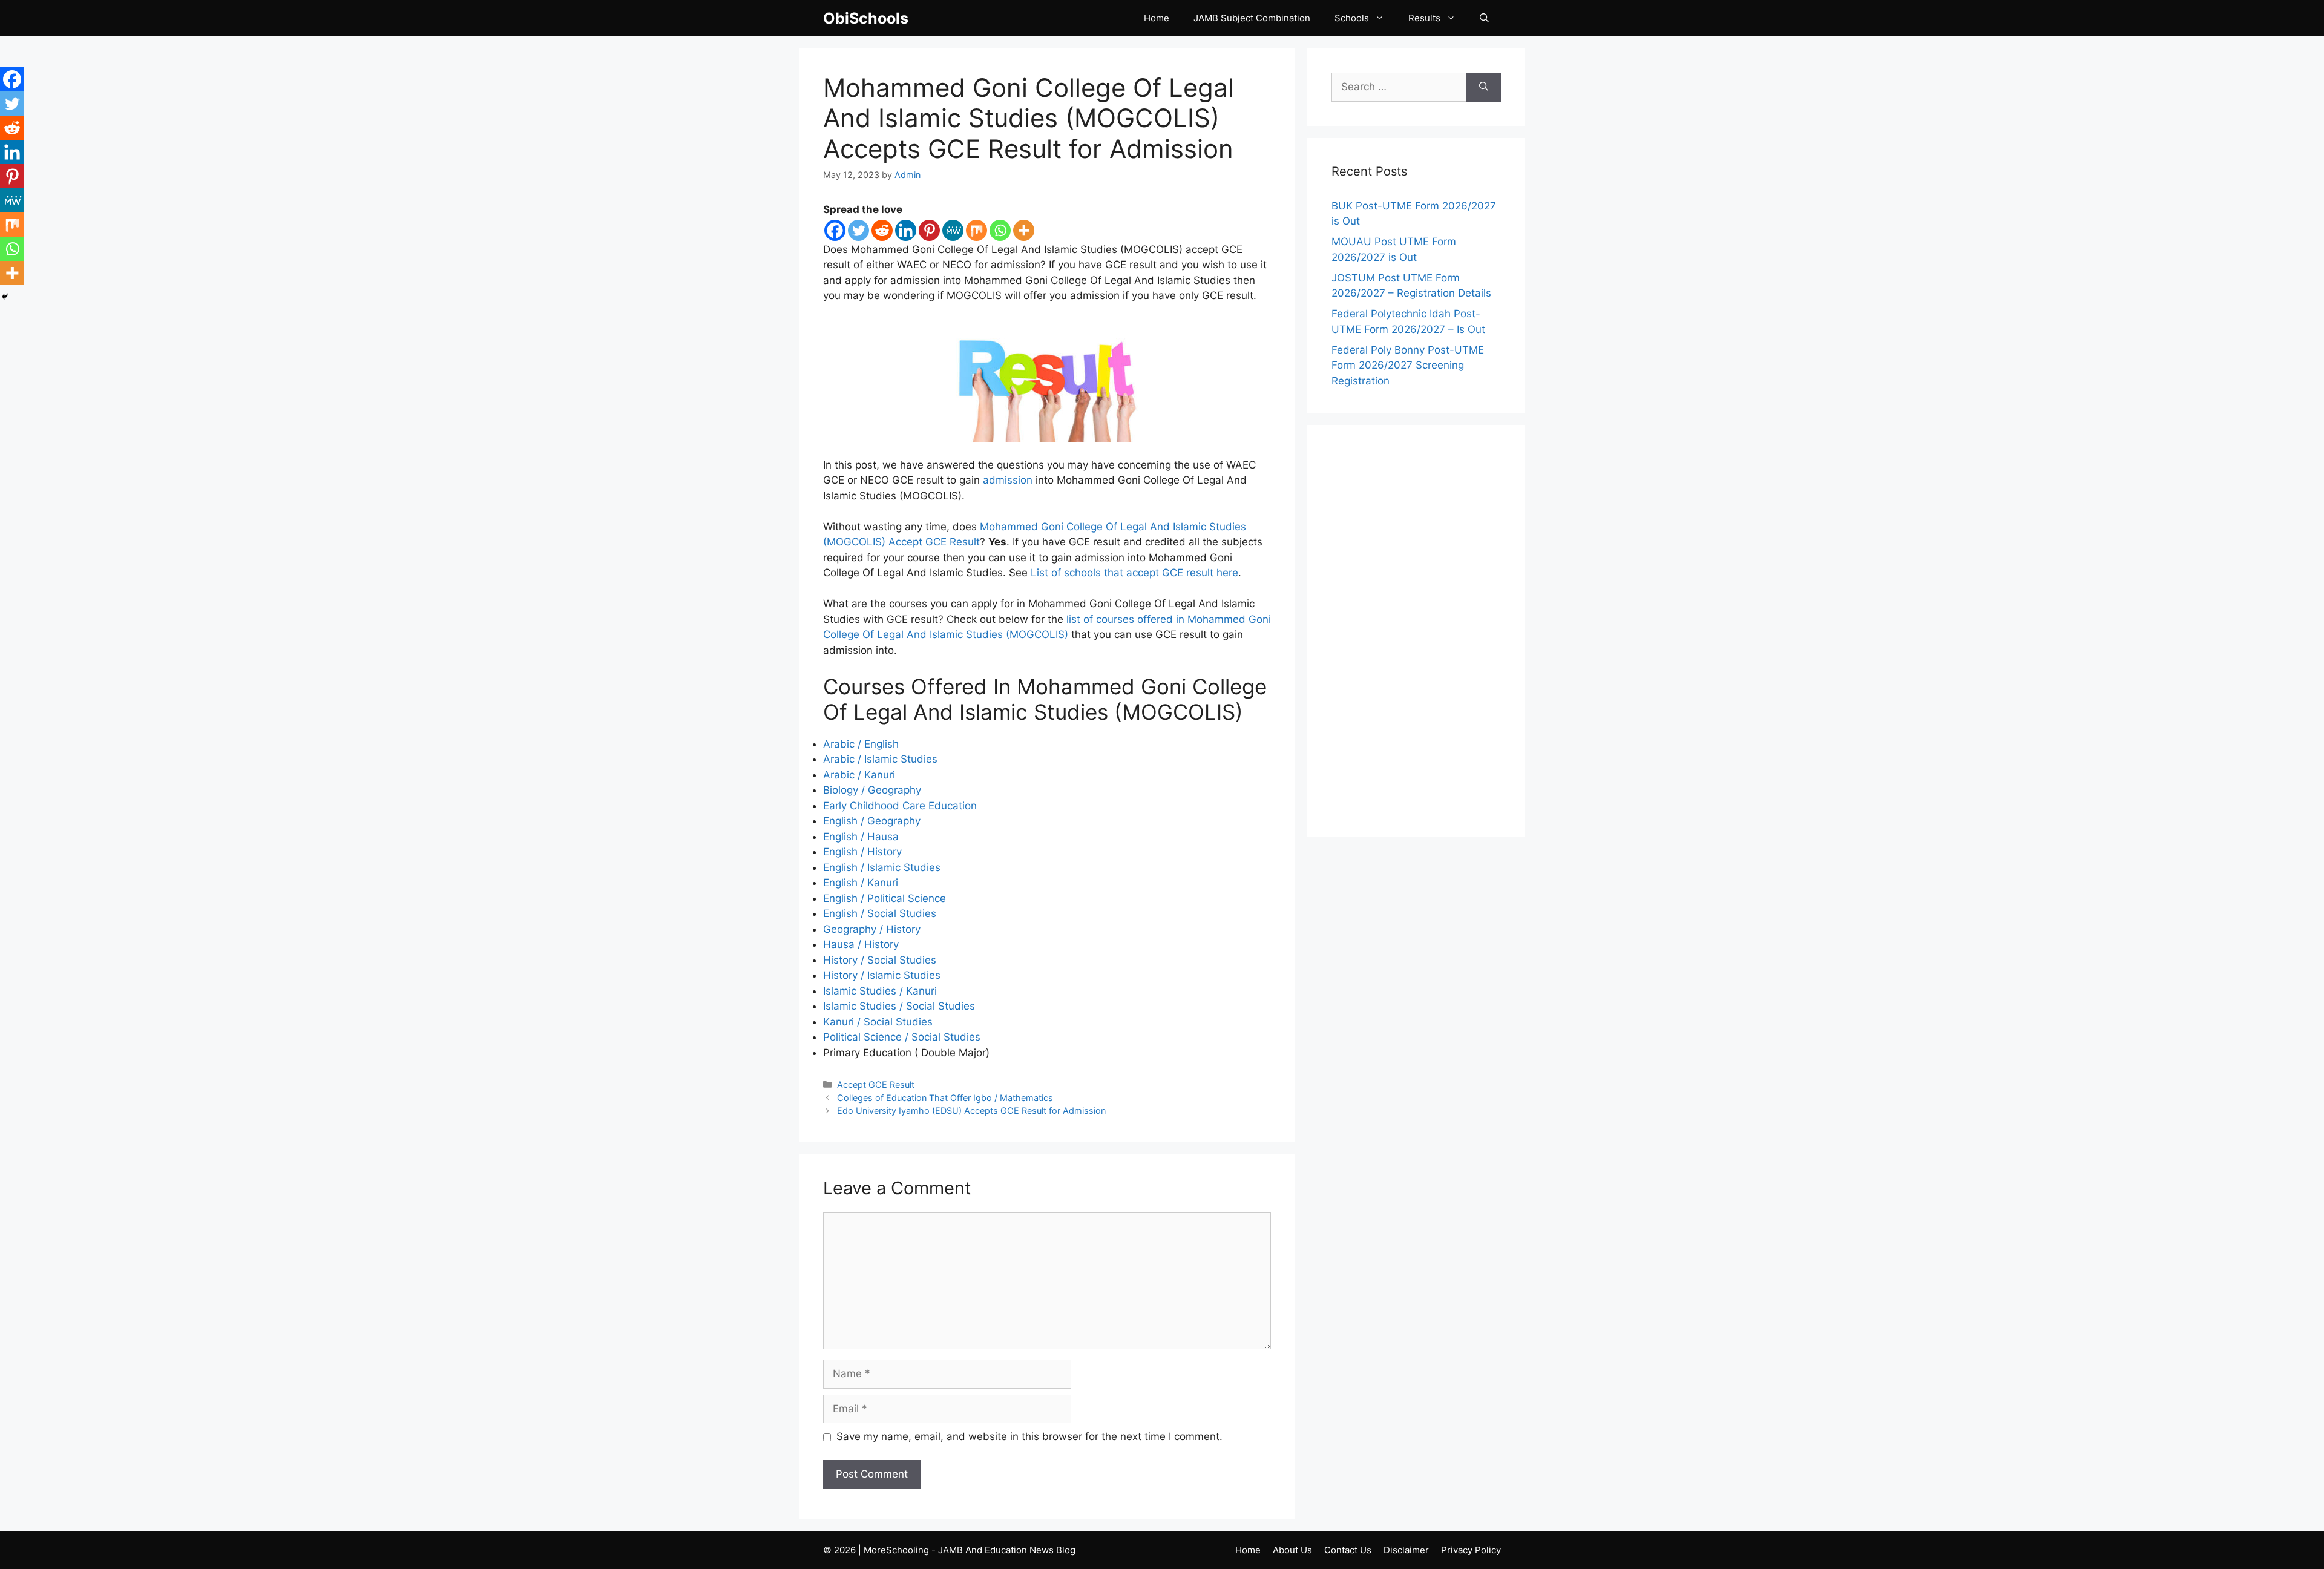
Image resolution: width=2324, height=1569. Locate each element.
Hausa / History (861, 944)
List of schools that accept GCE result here (1134, 573)
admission (1008, 480)
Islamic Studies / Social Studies (899, 1006)
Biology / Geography (872, 790)
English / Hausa (861, 837)
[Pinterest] (929, 230)
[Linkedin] (906, 230)
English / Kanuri (861, 883)
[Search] (1484, 87)
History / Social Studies (880, 960)
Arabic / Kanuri (859, 775)
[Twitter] (858, 230)
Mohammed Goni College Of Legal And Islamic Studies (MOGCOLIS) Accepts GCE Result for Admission (1029, 118)
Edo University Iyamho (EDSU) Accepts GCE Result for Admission (971, 1110)
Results (1424, 18)
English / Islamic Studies (882, 867)
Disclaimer (1406, 1550)
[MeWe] (953, 230)
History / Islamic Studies (882, 975)
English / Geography (872, 821)
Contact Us (1348, 1550)
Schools (1352, 18)
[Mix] (977, 230)
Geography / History (872, 929)
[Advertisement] (1416, 631)
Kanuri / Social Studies (878, 1022)
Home (1157, 18)
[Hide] (5, 297)
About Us (1292, 1550)
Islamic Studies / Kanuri (880, 991)
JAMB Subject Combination (1252, 18)
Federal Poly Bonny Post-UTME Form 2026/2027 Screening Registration (1408, 365)
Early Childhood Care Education (900, 806)
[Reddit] (882, 230)
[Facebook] (835, 230)
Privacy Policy (1471, 1550)
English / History (862, 852)
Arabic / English (861, 744)
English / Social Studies (880, 913)
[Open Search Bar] (1484, 18)
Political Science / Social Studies (902, 1037)
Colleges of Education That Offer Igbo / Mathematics (945, 1098)
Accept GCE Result (876, 1084)
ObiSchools (866, 18)
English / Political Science (885, 898)
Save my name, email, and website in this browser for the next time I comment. (1029, 1436)
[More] (1024, 230)
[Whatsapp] (1000, 230)
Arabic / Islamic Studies (880, 759)
